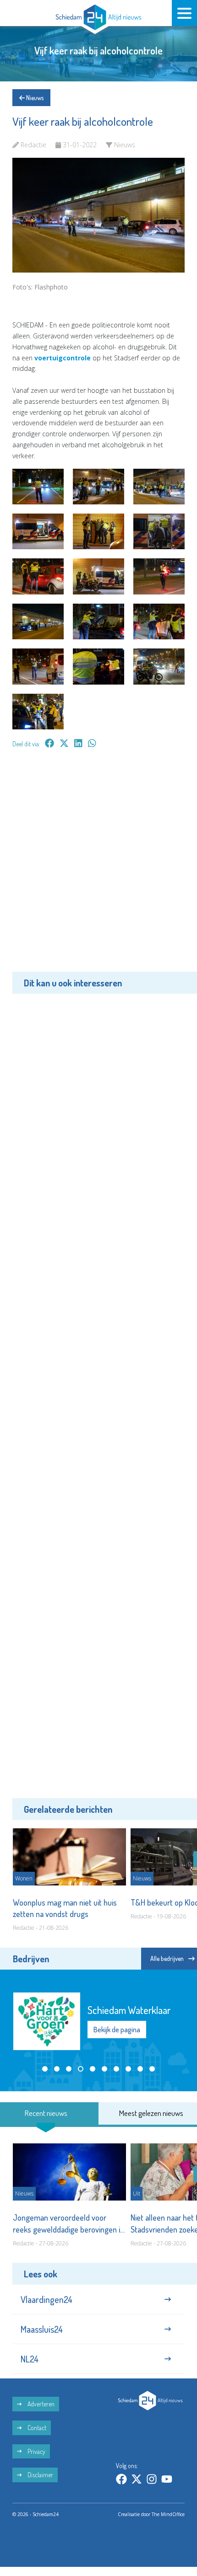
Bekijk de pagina (117, 2030)
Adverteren (40, 2404)
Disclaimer (40, 2475)
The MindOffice (168, 2514)
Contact (36, 2428)
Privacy (36, 2451)
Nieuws (34, 98)
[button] (45, 2069)
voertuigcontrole (63, 358)
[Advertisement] (98, 867)
